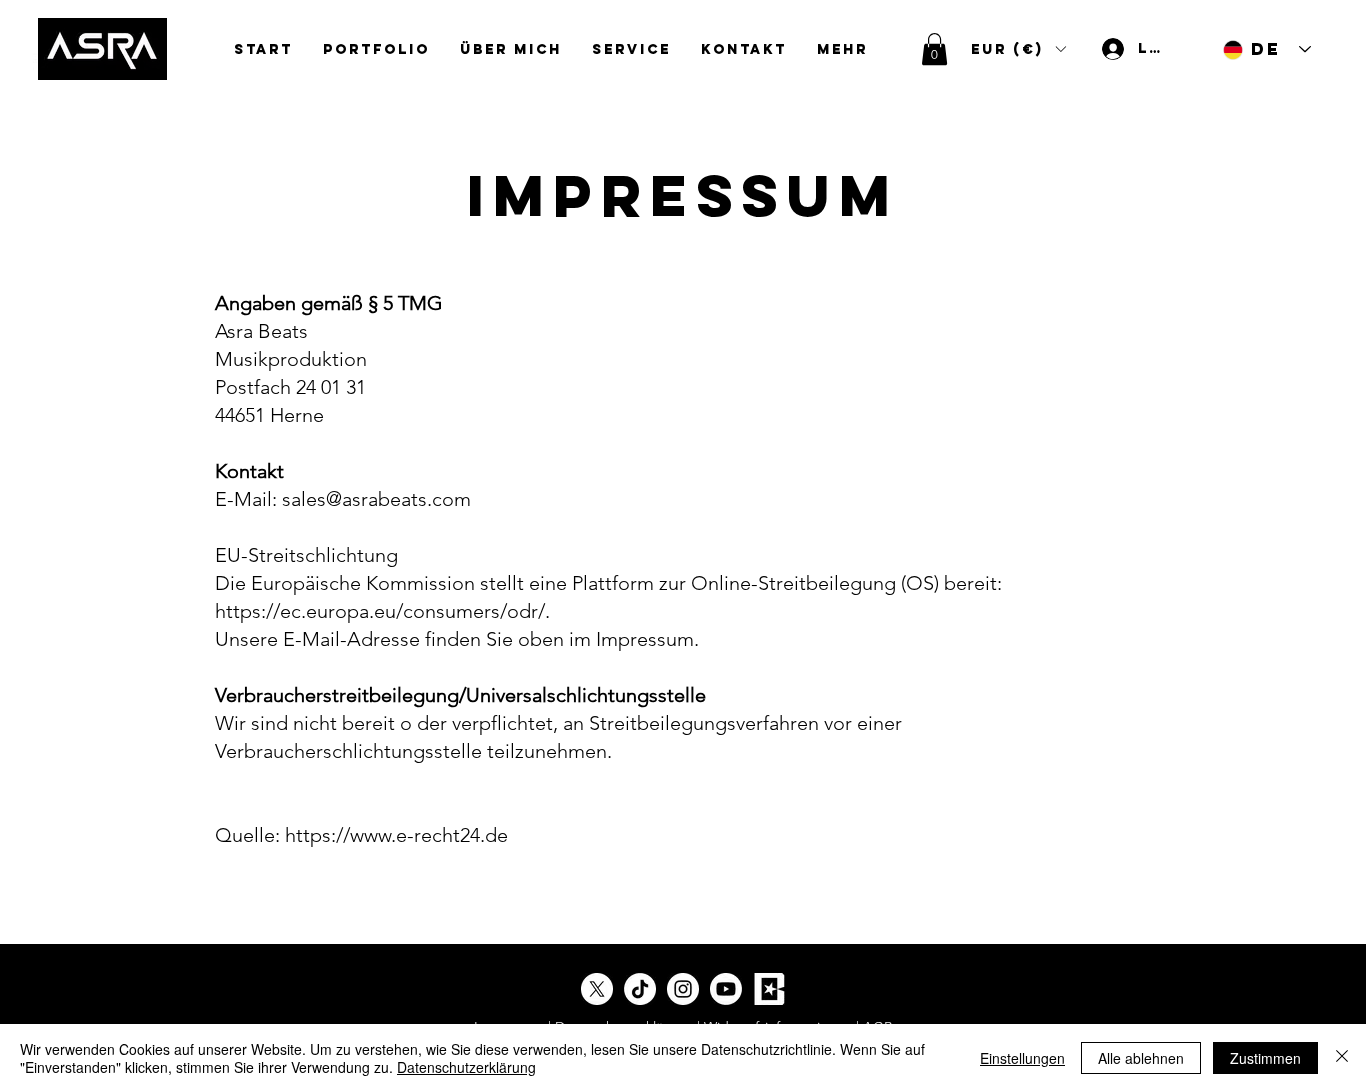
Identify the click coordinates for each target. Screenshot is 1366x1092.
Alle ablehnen (1141, 1058)
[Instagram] (683, 989)
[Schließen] (1342, 1058)
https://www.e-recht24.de (396, 835)
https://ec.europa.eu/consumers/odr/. (382, 611)
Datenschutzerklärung (466, 1067)
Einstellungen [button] (1022, 1058)
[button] (934, 49)
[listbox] (1018, 49)
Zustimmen (1265, 1058)
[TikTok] (640, 989)
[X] (597, 989)
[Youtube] (726, 989)
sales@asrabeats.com (376, 499)
